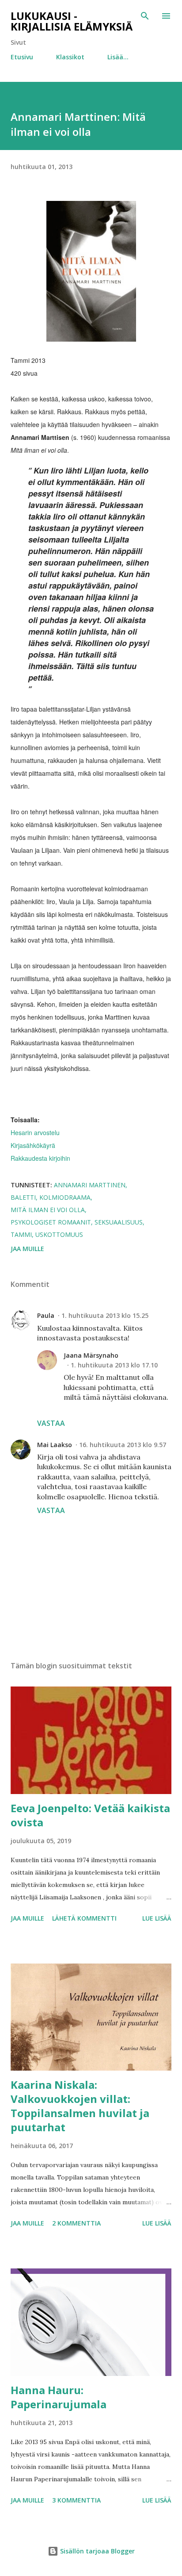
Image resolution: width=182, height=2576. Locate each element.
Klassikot (70, 57)
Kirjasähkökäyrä (33, 1145)
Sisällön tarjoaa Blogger (97, 2551)
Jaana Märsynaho (91, 1355)
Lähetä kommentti (84, 1918)
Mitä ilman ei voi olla (48, 1210)
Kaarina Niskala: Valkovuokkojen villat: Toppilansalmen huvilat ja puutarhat (80, 2106)
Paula (46, 1315)
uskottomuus (59, 1234)
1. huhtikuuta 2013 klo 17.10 (114, 1365)
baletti (23, 1197)
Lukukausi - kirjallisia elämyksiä (72, 21)
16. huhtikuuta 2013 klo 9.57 (123, 1445)
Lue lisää (157, 1918)
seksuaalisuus (119, 1222)
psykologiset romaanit (51, 1222)
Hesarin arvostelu (35, 1132)
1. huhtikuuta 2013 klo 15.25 (105, 1315)
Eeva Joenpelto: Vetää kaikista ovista (90, 1815)
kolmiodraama (65, 1197)
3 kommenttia (76, 2500)
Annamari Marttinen (90, 1185)
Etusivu (22, 57)
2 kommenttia (76, 2223)
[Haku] (145, 16)
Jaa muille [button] (27, 1249)
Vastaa (51, 1423)
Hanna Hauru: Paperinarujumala (59, 2397)
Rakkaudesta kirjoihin (40, 1158)
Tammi (21, 1234)
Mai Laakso (55, 1445)
